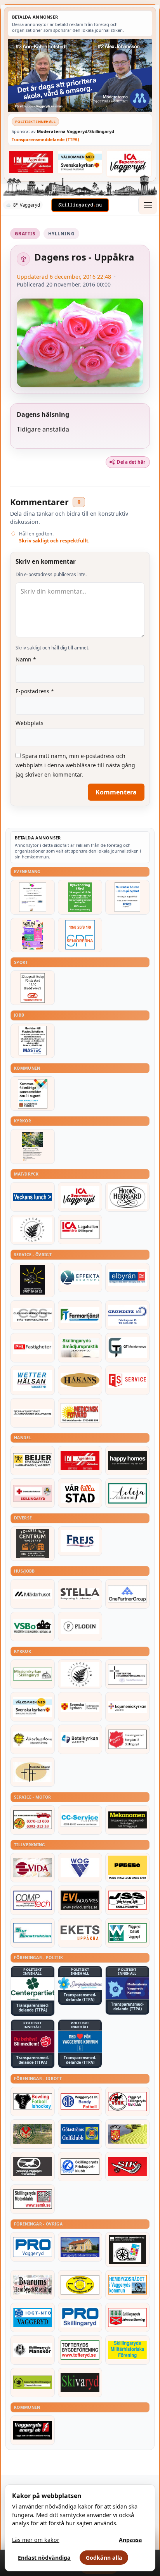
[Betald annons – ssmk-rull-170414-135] (33, 2199)
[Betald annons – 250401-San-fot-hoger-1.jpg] (80, 1413)
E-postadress (35, 691)
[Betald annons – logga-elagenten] (31, 162)
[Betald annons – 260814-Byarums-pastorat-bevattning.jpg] (33, 1146)
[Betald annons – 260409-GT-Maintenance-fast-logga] (127, 1348)
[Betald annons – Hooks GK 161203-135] (127, 2134)
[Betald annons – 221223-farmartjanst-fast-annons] (80, 1315)
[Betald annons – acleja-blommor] (127, 1493)
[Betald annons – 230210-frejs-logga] (80, 1541)
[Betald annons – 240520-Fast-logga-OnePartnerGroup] (127, 1594)
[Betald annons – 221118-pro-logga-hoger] (33, 2247)
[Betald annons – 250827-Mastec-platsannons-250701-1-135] (33, 1041)
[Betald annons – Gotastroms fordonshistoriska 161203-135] (80, 2285)
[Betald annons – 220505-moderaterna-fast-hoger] (127, 1988)
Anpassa (130, 2540)
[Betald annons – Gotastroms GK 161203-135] (80, 2134)
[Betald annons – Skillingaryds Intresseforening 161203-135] (127, 2317)
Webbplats (30, 723)
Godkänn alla (104, 2558)
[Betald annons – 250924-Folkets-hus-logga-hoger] (33, 1544)
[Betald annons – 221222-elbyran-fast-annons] (127, 1278)
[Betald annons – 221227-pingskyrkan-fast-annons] (33, 1772)
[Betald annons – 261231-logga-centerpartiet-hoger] (33, 1989)
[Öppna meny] (148, 205)
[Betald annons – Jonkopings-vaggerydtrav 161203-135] (33, 2167)
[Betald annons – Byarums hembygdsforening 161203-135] (33, 2285)
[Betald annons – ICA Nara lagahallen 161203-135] (80, 1229)
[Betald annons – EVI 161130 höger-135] (80, 1900)
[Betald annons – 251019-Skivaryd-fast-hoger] (80, 2383)
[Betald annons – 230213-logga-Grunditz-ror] (127, 1315)
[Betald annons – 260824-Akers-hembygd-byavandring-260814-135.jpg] (80, 897)
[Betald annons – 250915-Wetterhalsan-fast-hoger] (33, 1380)
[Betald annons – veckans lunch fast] (33, 1197)
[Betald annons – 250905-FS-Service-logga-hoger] (127, 1380)
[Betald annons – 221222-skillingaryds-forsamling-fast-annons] (80, 1707)
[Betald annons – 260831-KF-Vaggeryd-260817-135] (33, 1094)
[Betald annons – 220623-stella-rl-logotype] (80, 1594)
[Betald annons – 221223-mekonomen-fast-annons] (127, 1820)
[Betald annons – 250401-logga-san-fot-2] (33, 1280)
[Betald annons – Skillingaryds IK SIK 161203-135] (127, 2167)
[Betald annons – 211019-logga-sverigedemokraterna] (80, 1983)
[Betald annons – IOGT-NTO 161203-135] (33, 2317)
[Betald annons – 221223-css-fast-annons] (33, 1315)
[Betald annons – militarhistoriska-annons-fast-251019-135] (127, 2350)
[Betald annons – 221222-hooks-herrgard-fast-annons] (127, 1197)
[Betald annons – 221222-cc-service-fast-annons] (80, 1820)
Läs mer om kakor (36, 2540)
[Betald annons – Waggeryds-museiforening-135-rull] (80, 2247)
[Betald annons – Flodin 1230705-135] (80, 1626)
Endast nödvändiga (44, 2558)
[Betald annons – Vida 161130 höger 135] (33, 1868)
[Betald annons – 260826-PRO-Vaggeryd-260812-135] (127, 897)
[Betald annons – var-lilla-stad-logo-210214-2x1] (80, 1493)
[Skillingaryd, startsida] (80, 205)
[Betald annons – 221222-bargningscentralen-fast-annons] (33, 1820)
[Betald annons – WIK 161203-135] (80, 2101)
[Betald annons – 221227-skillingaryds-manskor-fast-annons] (33, 2350)
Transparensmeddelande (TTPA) (45, 139)
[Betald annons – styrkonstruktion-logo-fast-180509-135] (33, 1933)
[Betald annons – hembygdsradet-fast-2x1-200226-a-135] (127, 2285)
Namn (26, 659)
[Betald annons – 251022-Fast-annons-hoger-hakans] (80, 1380)
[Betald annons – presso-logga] (127, 1868)
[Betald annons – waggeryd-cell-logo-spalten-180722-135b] (127, 1933)
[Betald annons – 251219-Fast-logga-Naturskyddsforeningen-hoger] (33, 2383)
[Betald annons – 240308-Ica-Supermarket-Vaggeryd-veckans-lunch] (80, 1197)
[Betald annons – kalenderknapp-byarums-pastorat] (80, 162)
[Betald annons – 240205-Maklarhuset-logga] (33, 1594)
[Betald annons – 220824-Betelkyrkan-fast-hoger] (80, 1739)
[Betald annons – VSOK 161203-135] (33, 2134)
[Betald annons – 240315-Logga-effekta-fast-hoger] (80, 1278)
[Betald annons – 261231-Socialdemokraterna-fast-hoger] (33, 2042)
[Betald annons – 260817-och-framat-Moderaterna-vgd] (80, 75)
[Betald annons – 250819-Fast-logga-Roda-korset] (33, 1493)
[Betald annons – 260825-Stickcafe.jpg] (33, 897)
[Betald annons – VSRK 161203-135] (127, 2101)
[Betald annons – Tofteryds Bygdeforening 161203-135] (80, 2350)
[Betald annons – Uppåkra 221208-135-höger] (80, 1933)
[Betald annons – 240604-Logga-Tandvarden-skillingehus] (33, 1413)
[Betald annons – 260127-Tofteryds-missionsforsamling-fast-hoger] (127, 1674)
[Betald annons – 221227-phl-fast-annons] (33, 1348)
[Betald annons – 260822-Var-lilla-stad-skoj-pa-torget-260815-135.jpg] (33, 935)
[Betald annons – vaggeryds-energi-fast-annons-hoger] (33, 2430)
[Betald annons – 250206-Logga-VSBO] (33, 1626)
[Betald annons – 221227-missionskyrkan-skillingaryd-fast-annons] (33, 1674)
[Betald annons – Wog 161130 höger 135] (80, 1868)
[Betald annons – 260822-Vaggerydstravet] (33, 988)
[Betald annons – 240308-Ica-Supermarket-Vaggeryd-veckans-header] (129, 163)
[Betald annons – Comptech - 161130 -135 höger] (33, 1900)
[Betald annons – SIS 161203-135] (33, 2101)
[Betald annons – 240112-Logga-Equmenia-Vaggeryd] (127, 1707)
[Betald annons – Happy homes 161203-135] (127, 1461)
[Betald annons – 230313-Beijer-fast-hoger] (33, 1461)
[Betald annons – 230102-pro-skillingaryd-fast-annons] (80, 2317)
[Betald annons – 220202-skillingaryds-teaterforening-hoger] (127, 2249)
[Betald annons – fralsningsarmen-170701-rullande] (127, 1739)
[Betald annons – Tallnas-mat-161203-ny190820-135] (33, 1229)
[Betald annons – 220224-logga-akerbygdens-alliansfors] (33, 1739)
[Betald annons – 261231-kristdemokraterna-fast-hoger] (80, 2042)
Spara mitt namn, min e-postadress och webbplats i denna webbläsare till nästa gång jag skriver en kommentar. (75, 765)
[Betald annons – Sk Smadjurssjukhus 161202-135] (80, 1348)
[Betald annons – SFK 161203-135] (80, 2167)
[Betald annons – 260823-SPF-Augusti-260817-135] (80, 935)
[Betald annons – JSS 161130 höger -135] (127, 1900)
